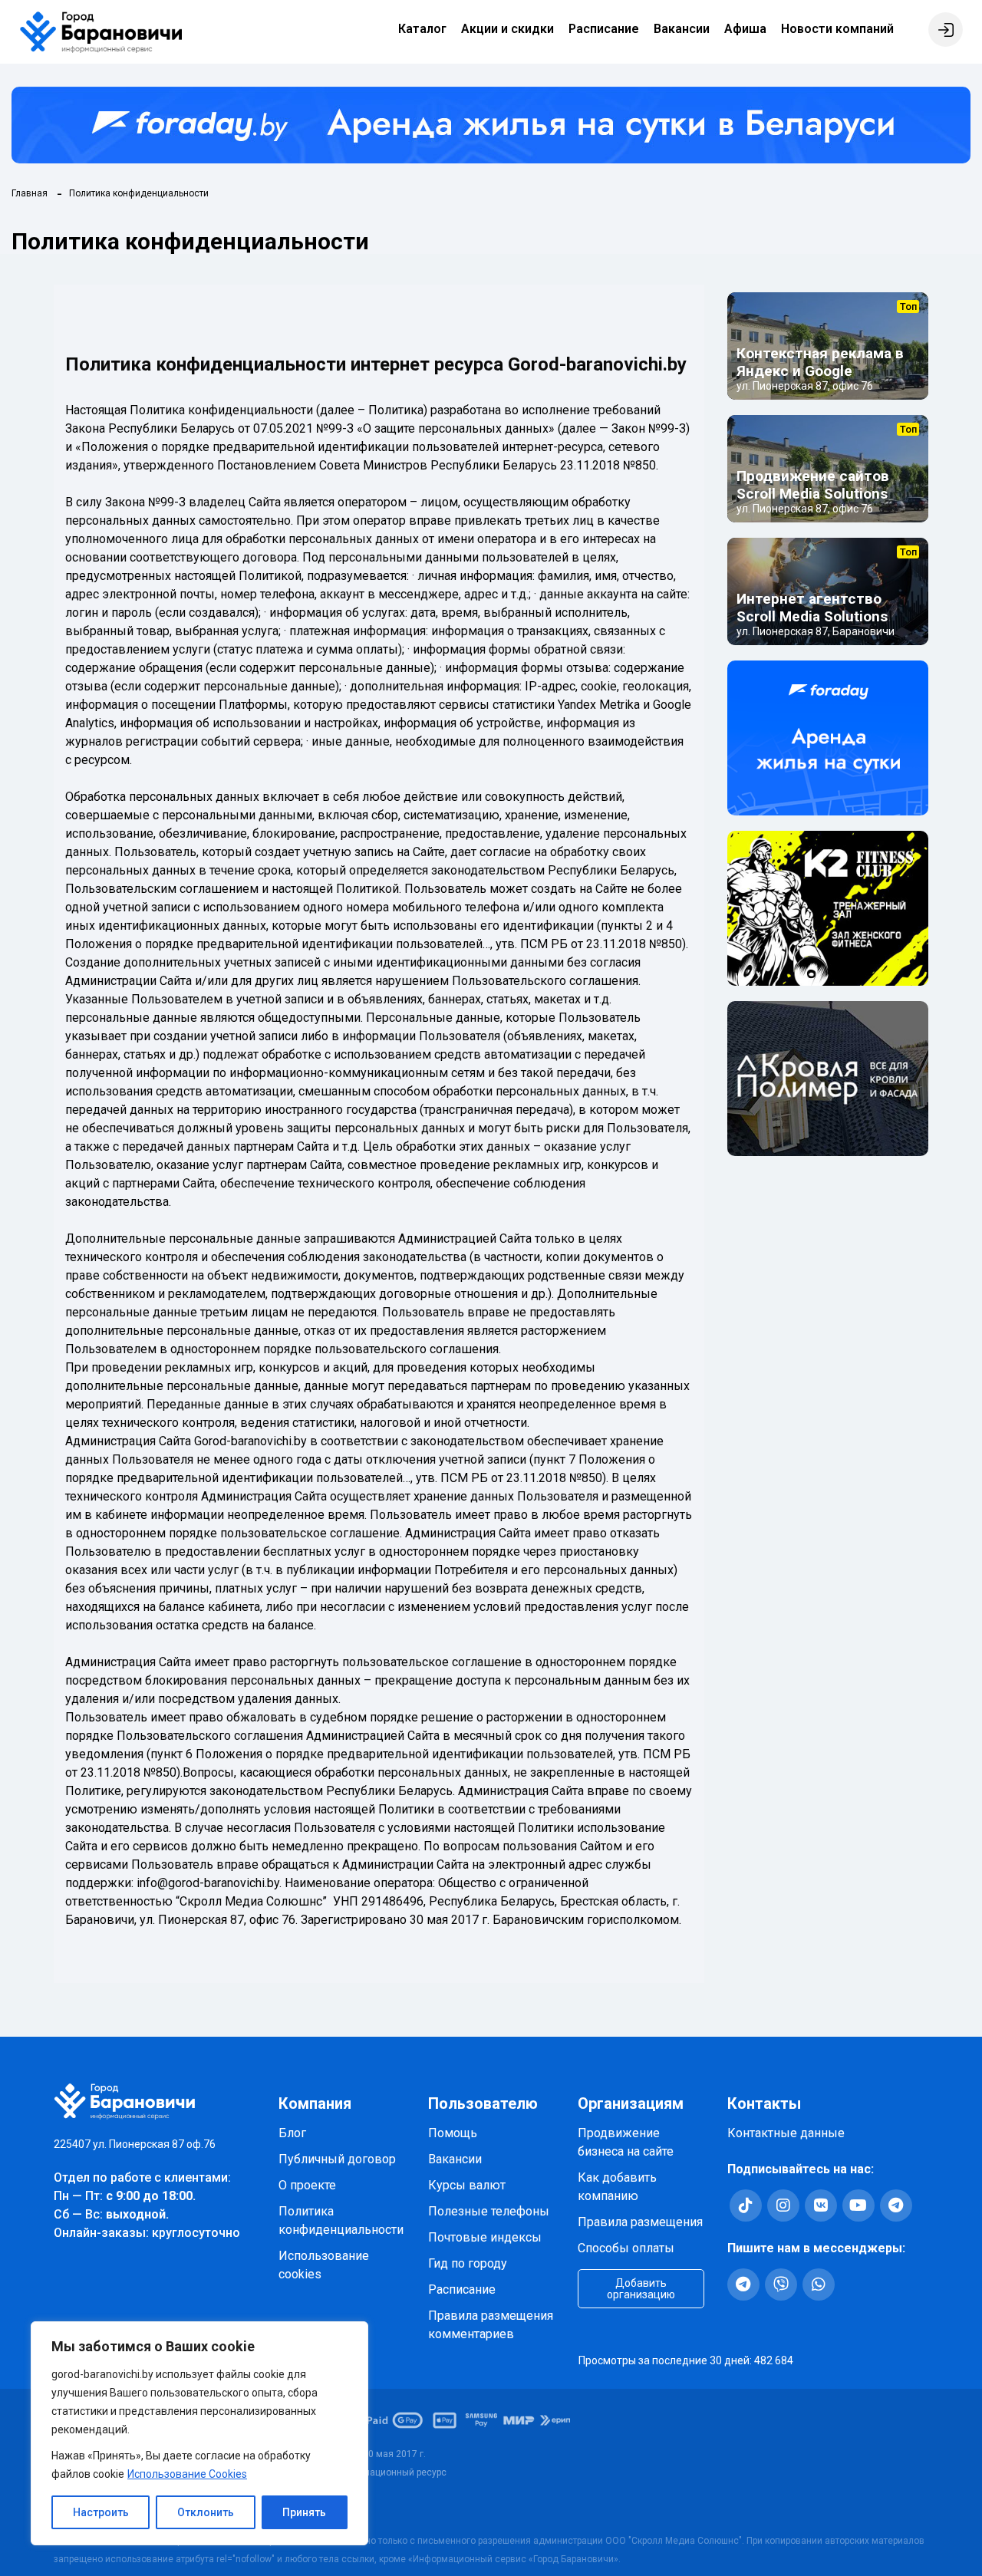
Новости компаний (837, 29)
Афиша (745, 29)
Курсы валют (467, 2185)
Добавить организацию (641, 2289)
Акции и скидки (507, 29)
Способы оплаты (626, 2248)
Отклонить (206, 2512)
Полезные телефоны (489, 2211)
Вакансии (682, 29)
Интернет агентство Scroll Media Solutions (812, 608)
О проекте (307, 2185)
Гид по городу (468, 2263)
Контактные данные (786, 2133)
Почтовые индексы (485, 2237)
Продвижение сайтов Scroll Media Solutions (813, 485)
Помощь (453, 2133)
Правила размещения (640, 2222)
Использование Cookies (187, 2474)
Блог (292, 2133)
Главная (30, 193)
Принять (304, 2512)
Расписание (604, 29)
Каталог (422, 29)
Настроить (101, 2512)
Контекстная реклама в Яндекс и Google (820, 362)
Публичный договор (337, 2159)
